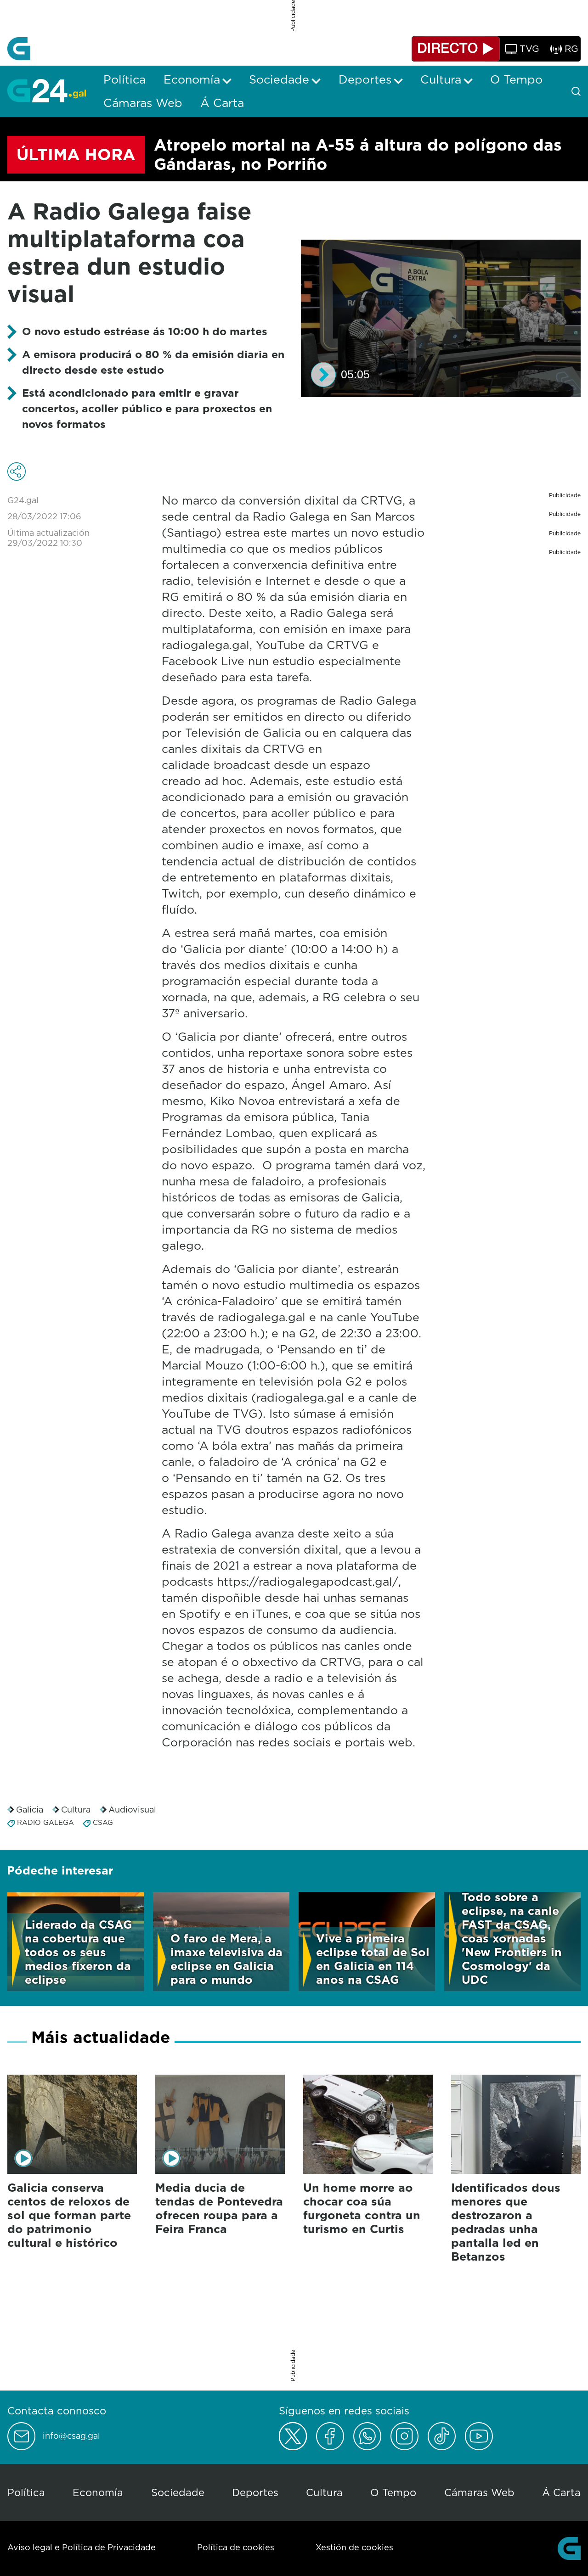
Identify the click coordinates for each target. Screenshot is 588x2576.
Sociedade (178, 2492)
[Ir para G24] (47, 90)
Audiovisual (132, 1810)
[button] (323, 375)
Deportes (255, 2492)
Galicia (30, 1810)
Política (26, 2492)
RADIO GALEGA (45, 1822)
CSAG (103, 1822)
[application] (441, 318)
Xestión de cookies (354, 2547)
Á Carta (561, 2492)
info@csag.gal (71, 2436)
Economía (98, 2492)
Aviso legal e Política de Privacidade (82, 2547)
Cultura (76, 1810)
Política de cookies (236, 2547)
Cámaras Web (479, 2492)
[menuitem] (124, 79)
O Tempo (393, 2492)
